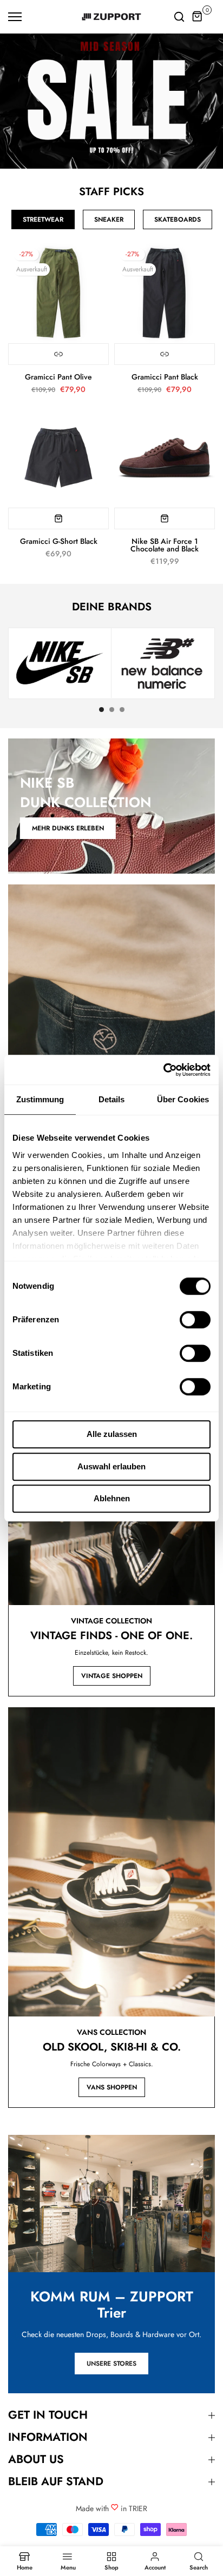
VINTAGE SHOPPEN (112, 1676)
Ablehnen (112, 1498)
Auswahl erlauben (111, 1466)
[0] (198, 17)
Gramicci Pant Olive (58, 377)
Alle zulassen (112, 1434)
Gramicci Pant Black (165, 377)
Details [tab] (112, 1099)
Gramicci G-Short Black (59, 541)
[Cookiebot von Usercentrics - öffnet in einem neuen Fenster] (163, 1070)
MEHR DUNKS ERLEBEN (68, 828)
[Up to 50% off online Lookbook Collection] (111, 101)
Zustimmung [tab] (40, 1099)
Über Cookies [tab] (183, 1099)
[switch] (195, 1320)
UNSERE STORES (111, 2364)
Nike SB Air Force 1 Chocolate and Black (165, 545)
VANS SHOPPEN (112, 2087)
